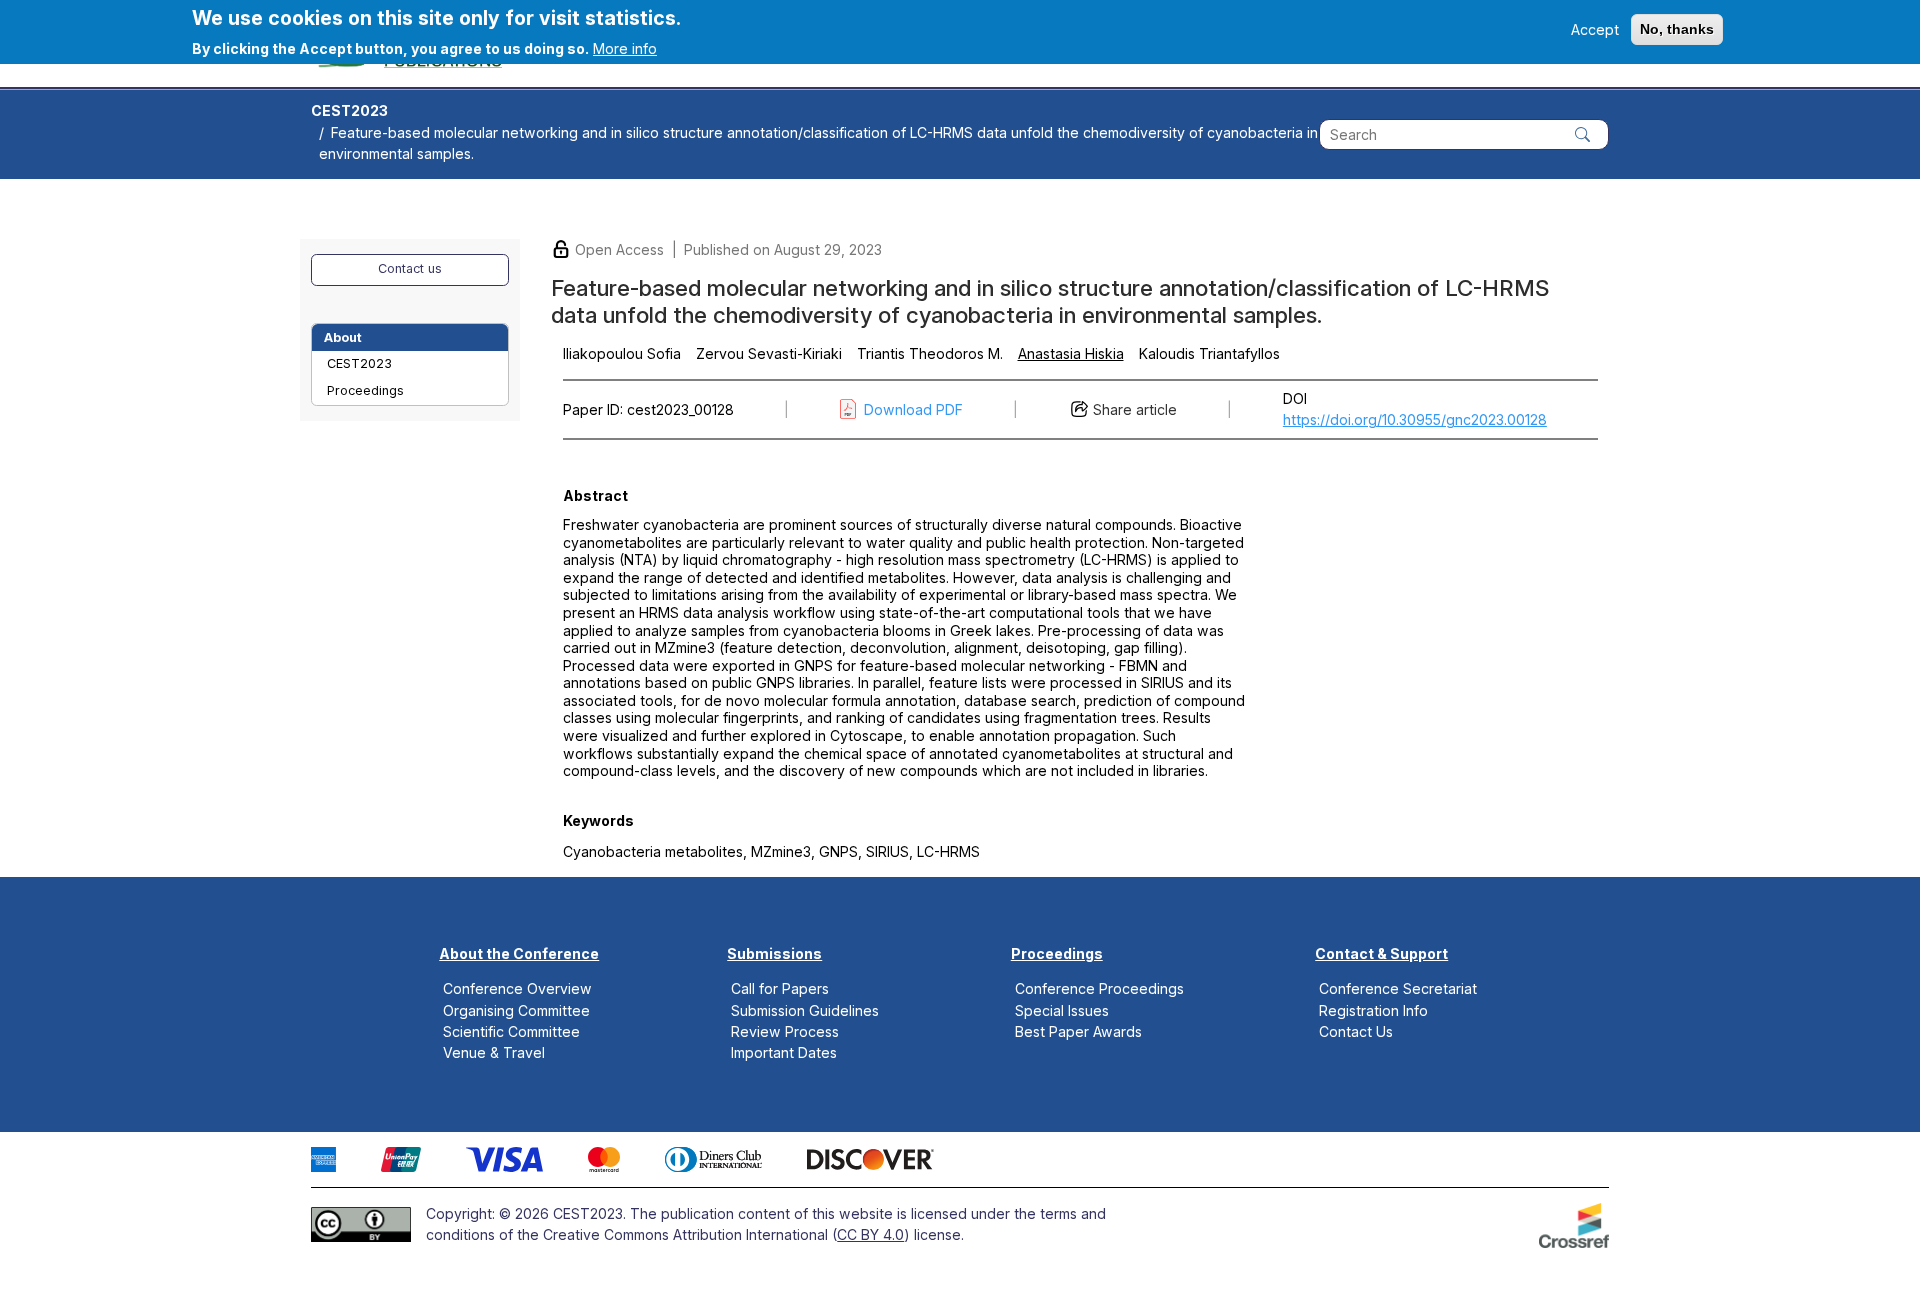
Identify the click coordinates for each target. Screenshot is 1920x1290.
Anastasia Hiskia (1071, 353)
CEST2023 (349, 110)
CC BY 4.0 (870, 1234)
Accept (1595, 29)
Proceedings (365, 390)
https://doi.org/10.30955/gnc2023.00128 (1415, 419)
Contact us (410, 268)
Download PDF (913, 409)
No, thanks (1677, 29)
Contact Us (1356, 1030)
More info (625, 48)
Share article (1135, 409)
